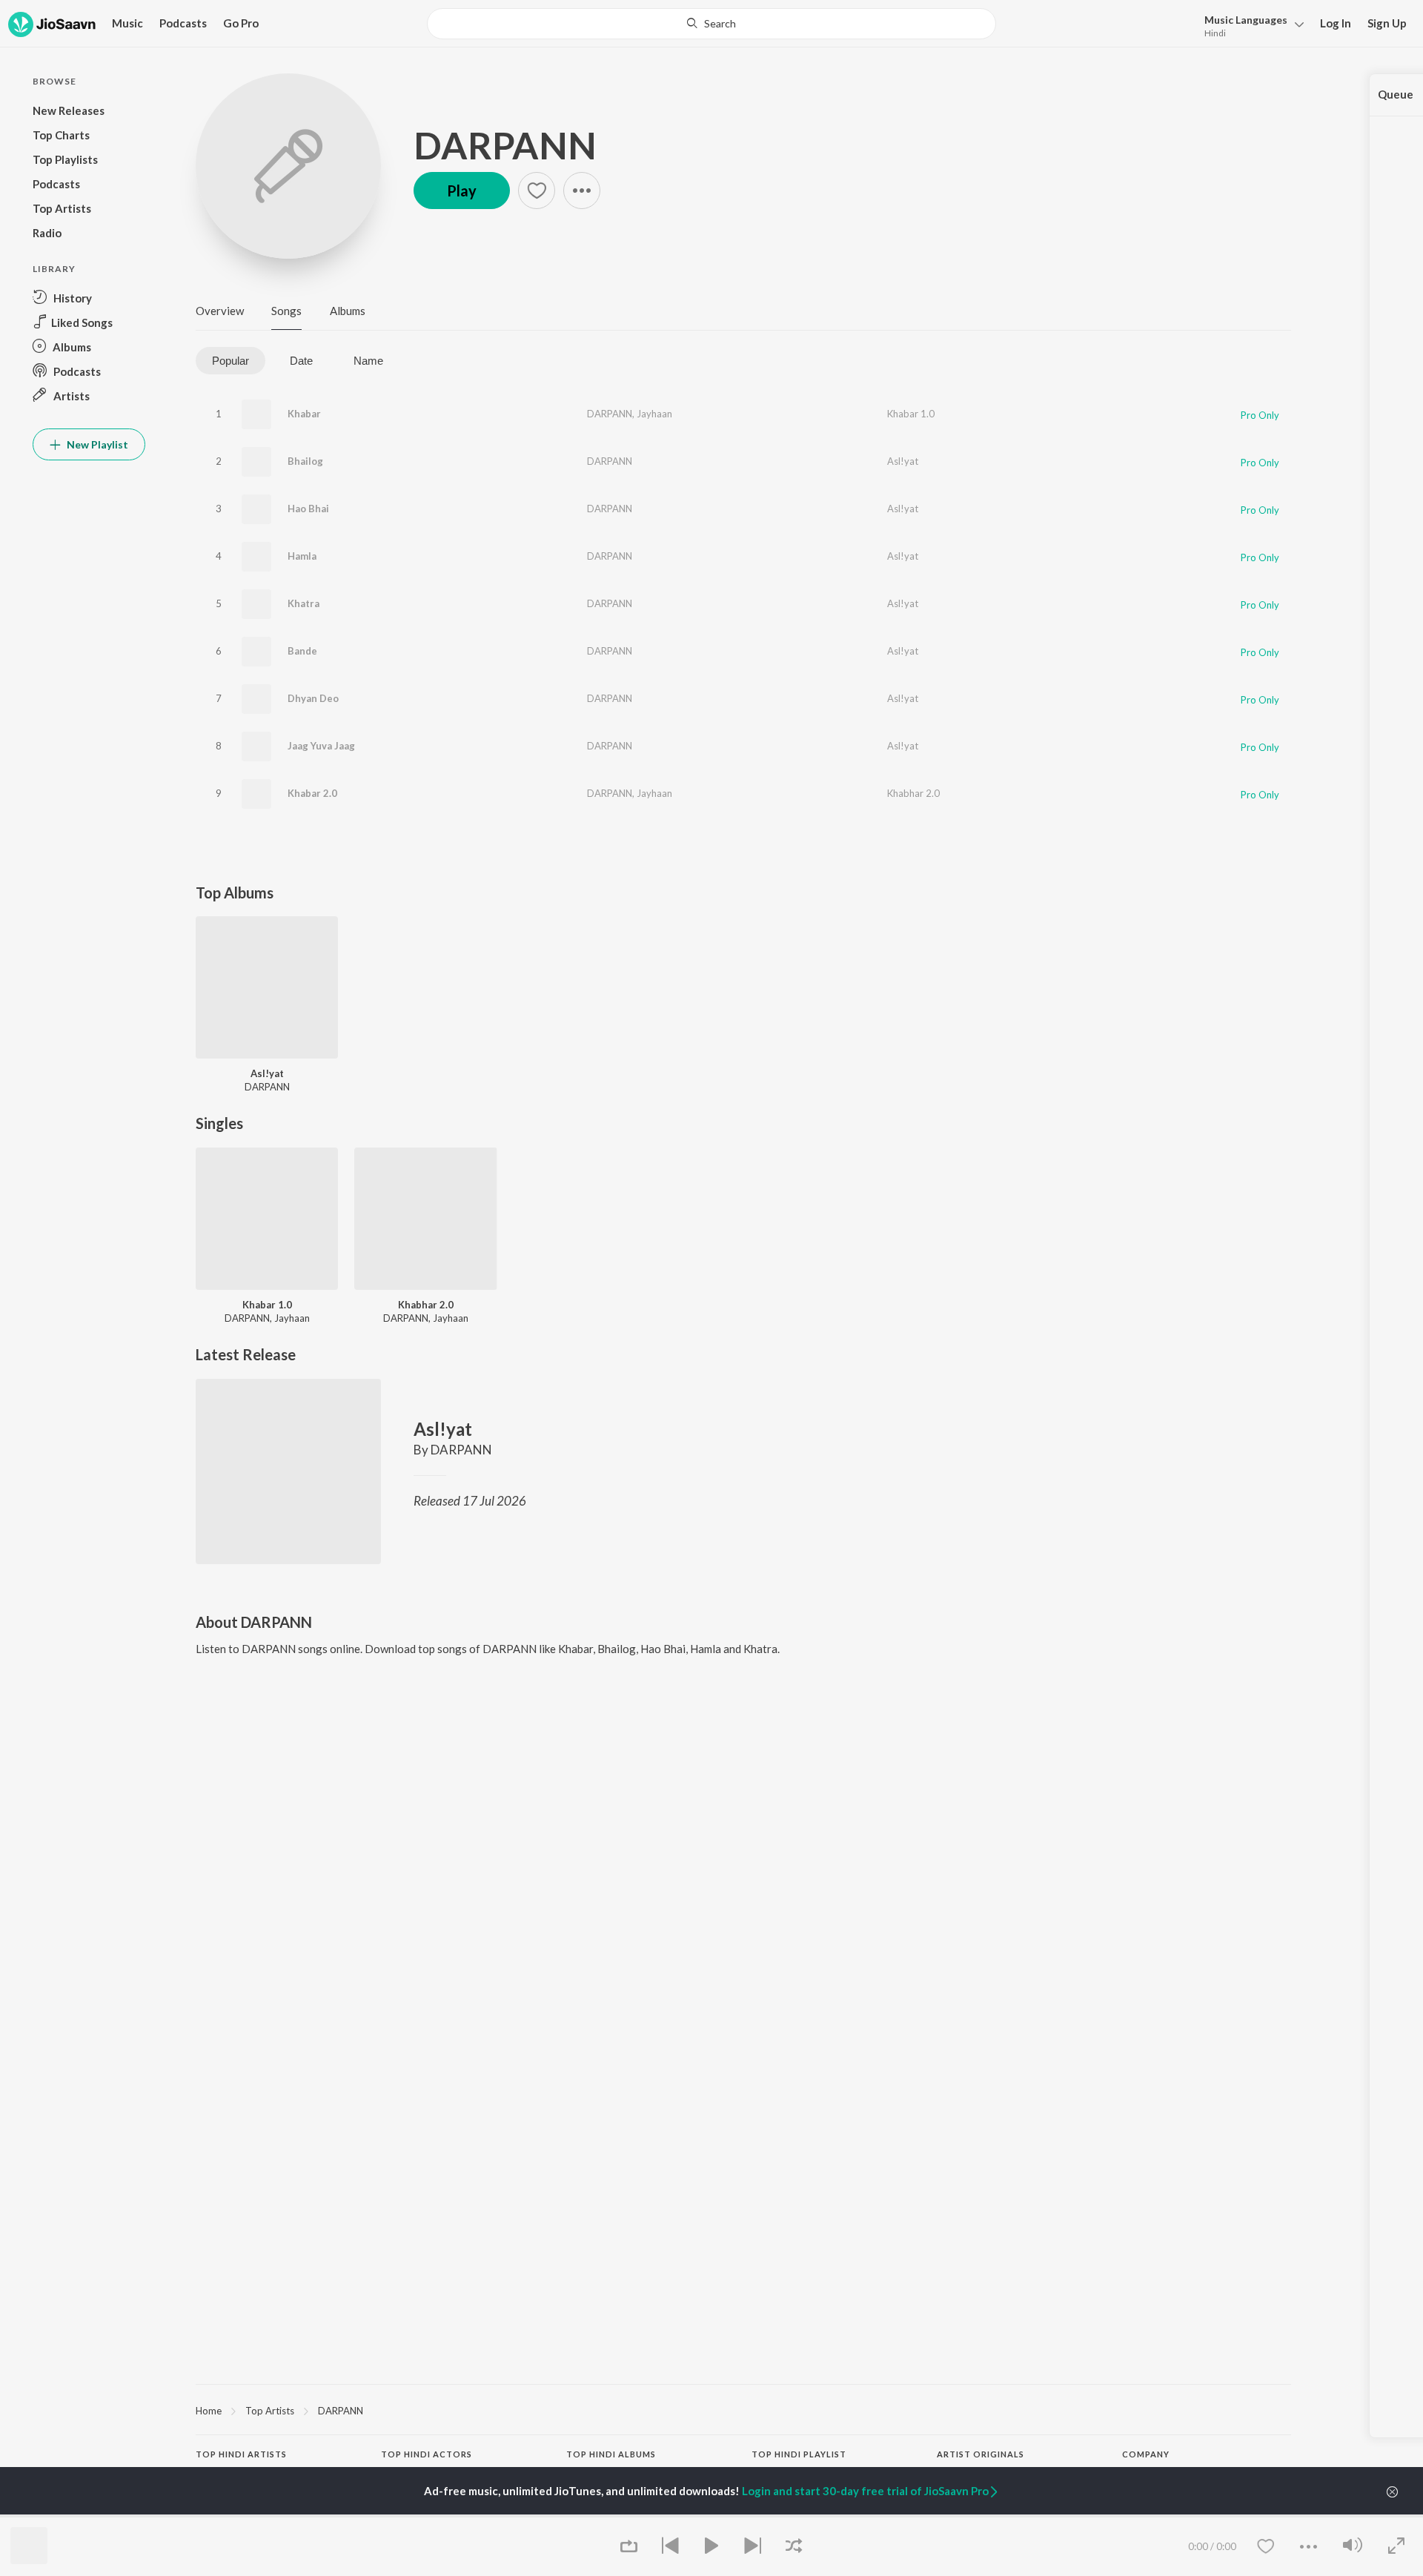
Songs (286, 311)
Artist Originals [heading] (981, 2454)
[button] (1250, 25)
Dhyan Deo (313, 698)
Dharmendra (408, 2516)
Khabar (304, 414)
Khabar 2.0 (312, 793)
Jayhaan (654, 414)
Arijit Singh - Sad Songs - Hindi (816, 2516)
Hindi (1215, 33)
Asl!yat (903, 461)
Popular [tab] (230, 361)
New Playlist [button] (96, 444)
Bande (302, 651)
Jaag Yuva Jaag (321, 746)
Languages (1246, 20)
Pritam (210, 2516)
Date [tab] (301, 361)
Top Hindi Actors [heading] (427, 2454)
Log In (1336, 23)
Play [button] (462, 191)
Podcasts (183, 23)
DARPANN (505, 145)
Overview (220, 311)
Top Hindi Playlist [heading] (799, 2454)
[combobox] (711, 24)
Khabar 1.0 (911, 414)
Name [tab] (368, 361)
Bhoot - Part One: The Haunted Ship (644, 2516)
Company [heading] (1146, 2454)
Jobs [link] (1132, 2516)
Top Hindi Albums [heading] (611, 2454)
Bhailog (305, 461)
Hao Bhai (308, 509)
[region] (743, 2410)
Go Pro (241, 23)
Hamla (302, 556)
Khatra (303, 603)
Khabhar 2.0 (913, 793)
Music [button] (127, 23)
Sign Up (1387, 23)
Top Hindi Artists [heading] (241, 2454)
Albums (348, 311)
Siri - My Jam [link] (965, 2516)
